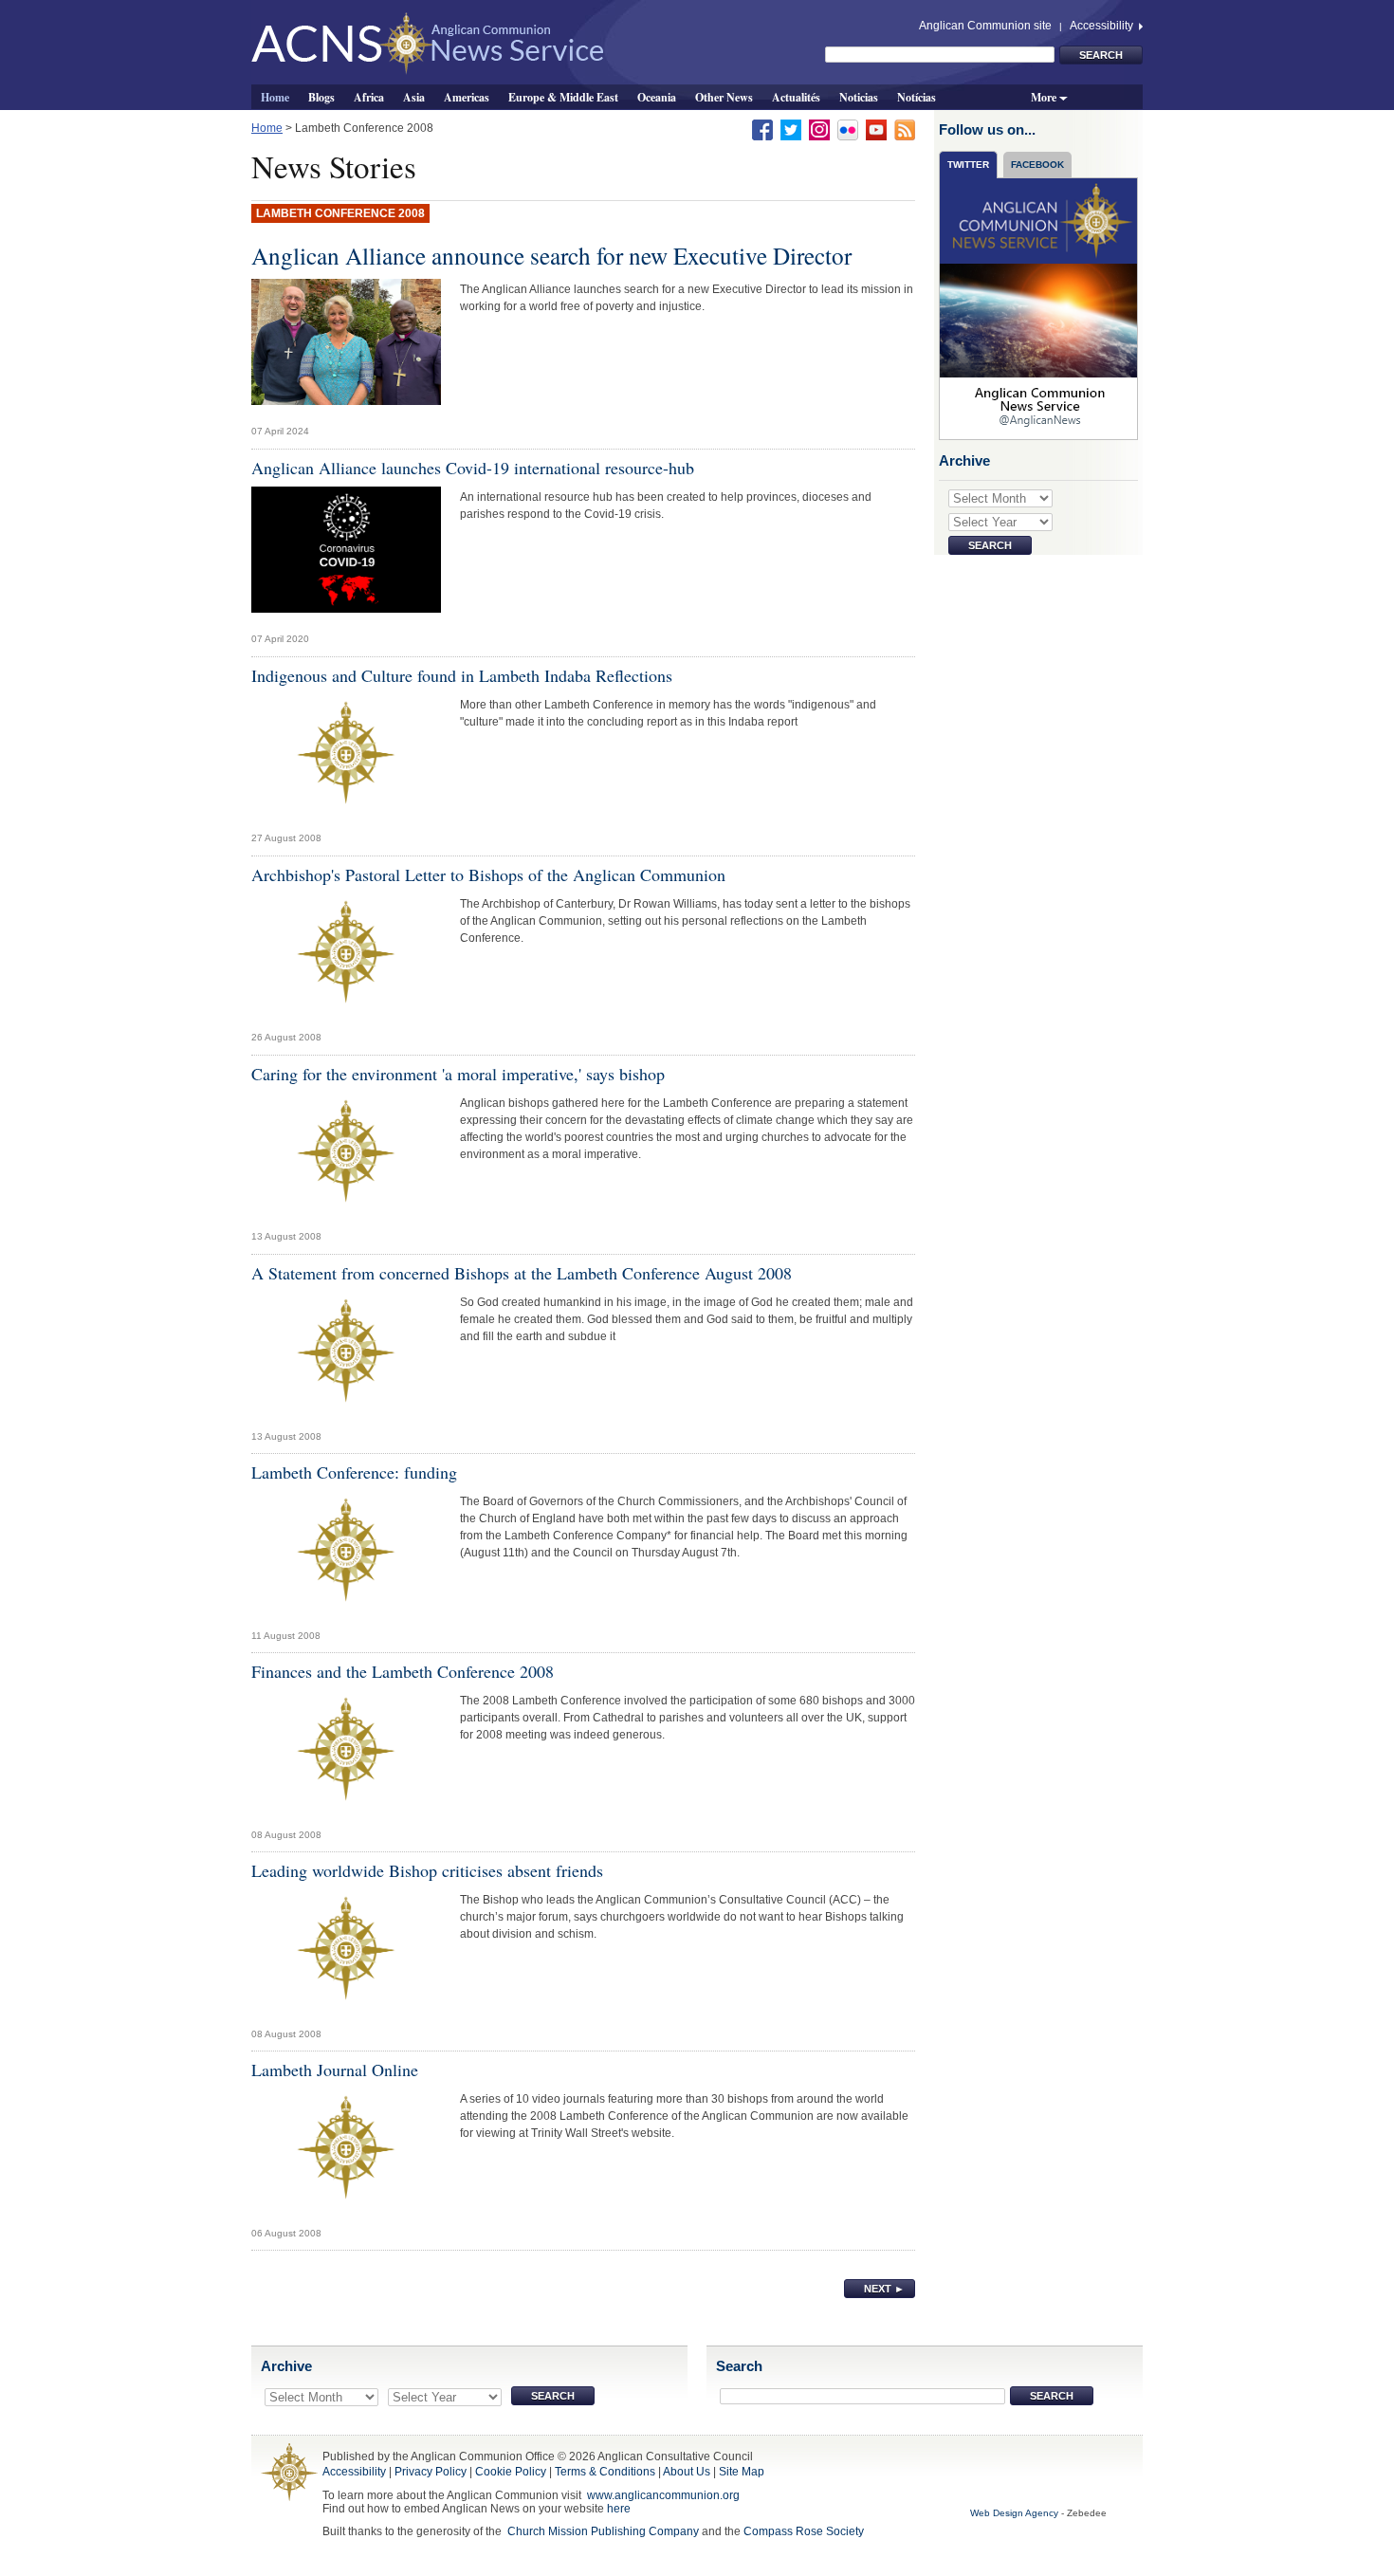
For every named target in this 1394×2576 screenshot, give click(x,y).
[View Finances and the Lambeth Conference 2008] (346, 1754)
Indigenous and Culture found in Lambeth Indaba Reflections (462, 675)
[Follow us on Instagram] (819, 129)
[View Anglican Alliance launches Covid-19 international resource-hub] (346, 555)
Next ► (884, 2289)
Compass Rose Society (804, 2531)
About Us (687, 2472)
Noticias (859, 97)
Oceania (657, 97)
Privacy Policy (431, 2472)
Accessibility (1103, 26)
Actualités (796, 97)
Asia (414, 97)
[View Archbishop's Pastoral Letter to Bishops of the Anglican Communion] (346, 957)
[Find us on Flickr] (848, 129)
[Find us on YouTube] (876, 129)
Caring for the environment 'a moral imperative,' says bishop (458, 1074)
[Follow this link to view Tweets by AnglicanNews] (1039, 308)
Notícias (917, 97)
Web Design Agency (1014, 2513)
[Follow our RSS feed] (905, 129)
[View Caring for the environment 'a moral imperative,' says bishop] (346, 1156)
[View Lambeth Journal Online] (346, 2153)
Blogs (321, 97)
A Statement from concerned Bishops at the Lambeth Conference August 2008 (522, 1273)
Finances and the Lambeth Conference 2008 (403, 1671)
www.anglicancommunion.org (663, 2495)
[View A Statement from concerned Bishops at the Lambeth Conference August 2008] (346, 1355)
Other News (724, 97)
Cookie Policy (511, 2472)
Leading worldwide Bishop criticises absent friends (427, 1870)
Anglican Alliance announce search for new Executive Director (551, 255)
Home (275, 97)
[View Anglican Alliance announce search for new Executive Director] (346, 347)
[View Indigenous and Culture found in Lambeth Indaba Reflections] (346, 758)
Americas (467, 97)
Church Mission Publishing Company (603, 2531)
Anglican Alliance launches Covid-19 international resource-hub (473, 468)
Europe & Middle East (563, 97)
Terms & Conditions (605, 2472)
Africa (369, 97)
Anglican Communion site (985, 26)
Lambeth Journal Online (335, 2070)
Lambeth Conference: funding (354, 1472)
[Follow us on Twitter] (791, 129)
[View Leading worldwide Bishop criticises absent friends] (346, 1954)
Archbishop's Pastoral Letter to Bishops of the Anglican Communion (488, 874)
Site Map (742, 2472)
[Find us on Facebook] (762, 129)
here (619, 2509)
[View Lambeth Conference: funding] (346, 1555)
